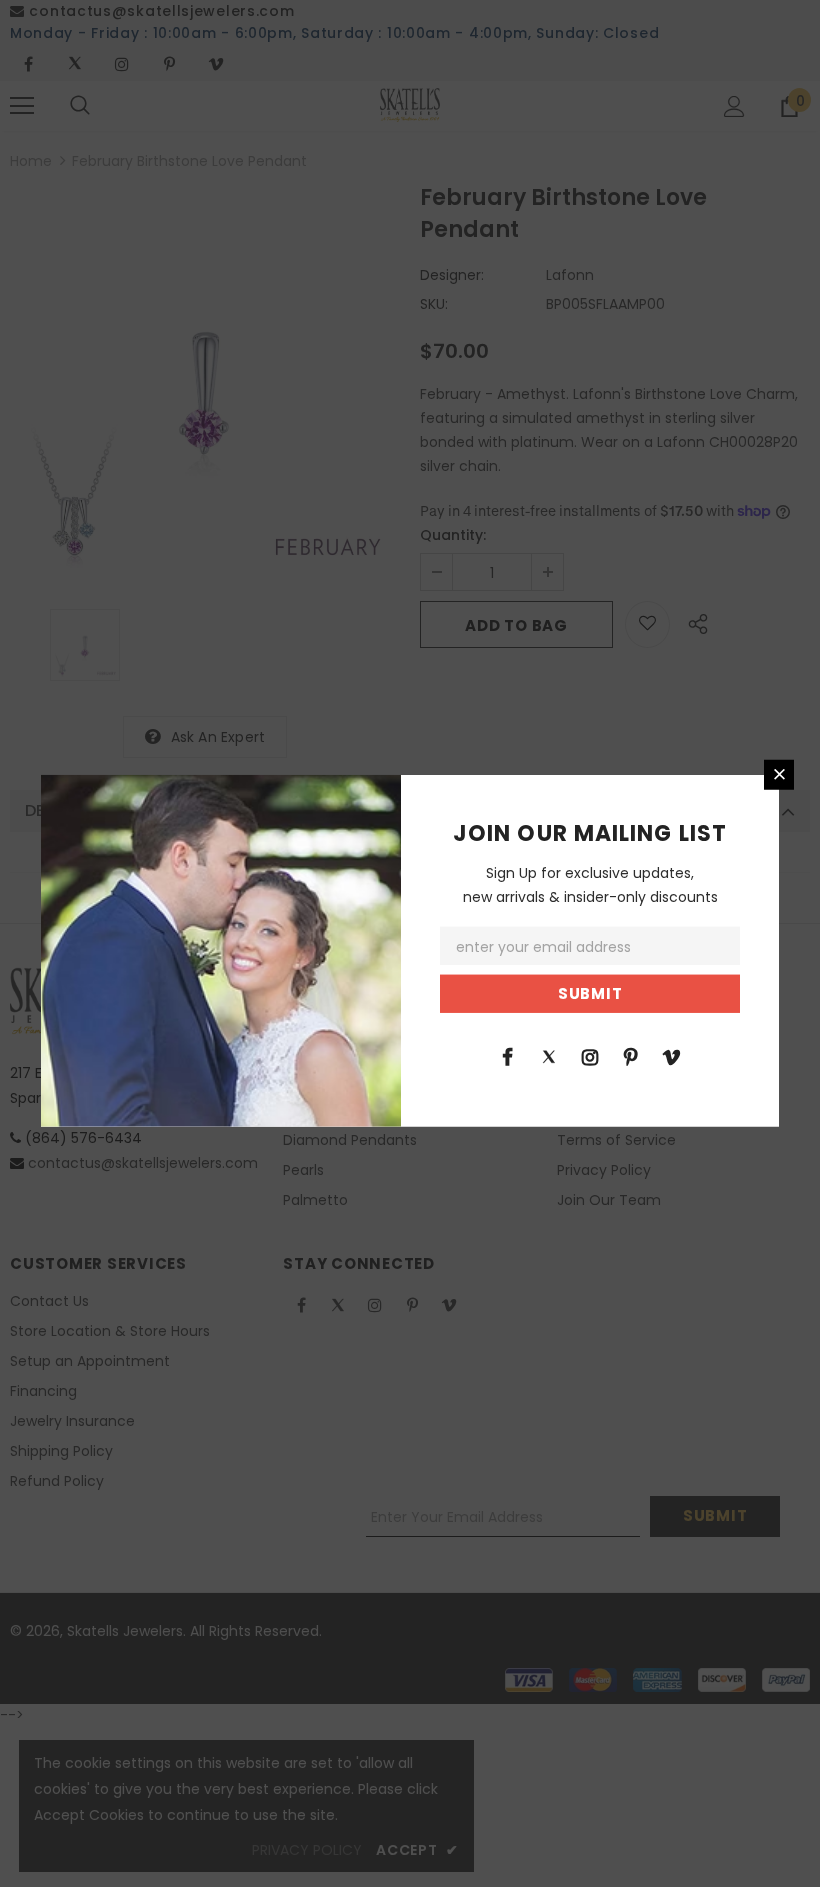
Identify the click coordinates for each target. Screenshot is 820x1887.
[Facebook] (508, 1056)
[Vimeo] (672, 1056)
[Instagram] (590, 1056)
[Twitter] (549, 1056)
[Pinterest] (631, 1056)
